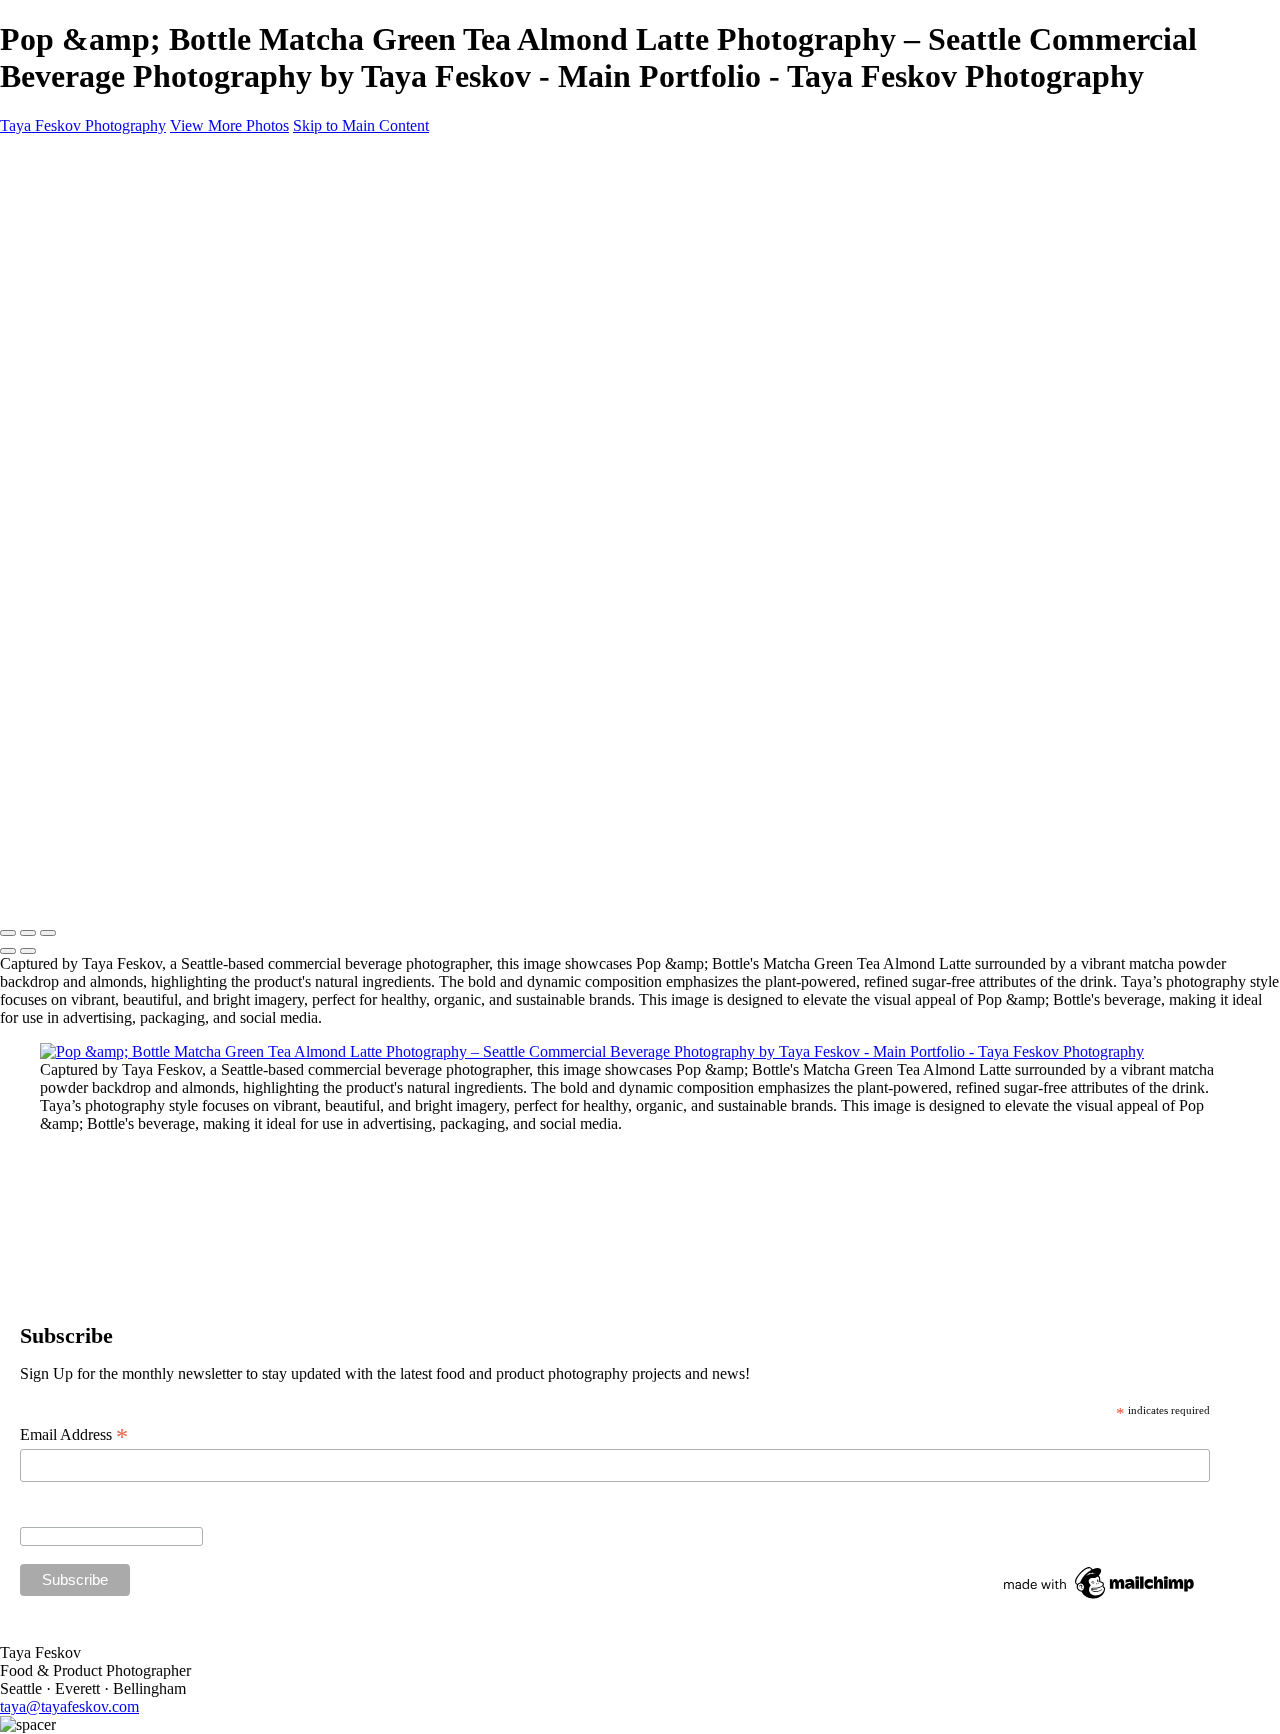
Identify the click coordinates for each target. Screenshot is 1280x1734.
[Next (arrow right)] (28, 951)
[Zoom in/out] (48, 933)
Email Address (74, 1435)
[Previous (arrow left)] (8, 951)
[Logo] (100, 787)
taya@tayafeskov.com (69, 1706)
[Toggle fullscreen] (28, 933)
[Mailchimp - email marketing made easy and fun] (1100, 1598)
